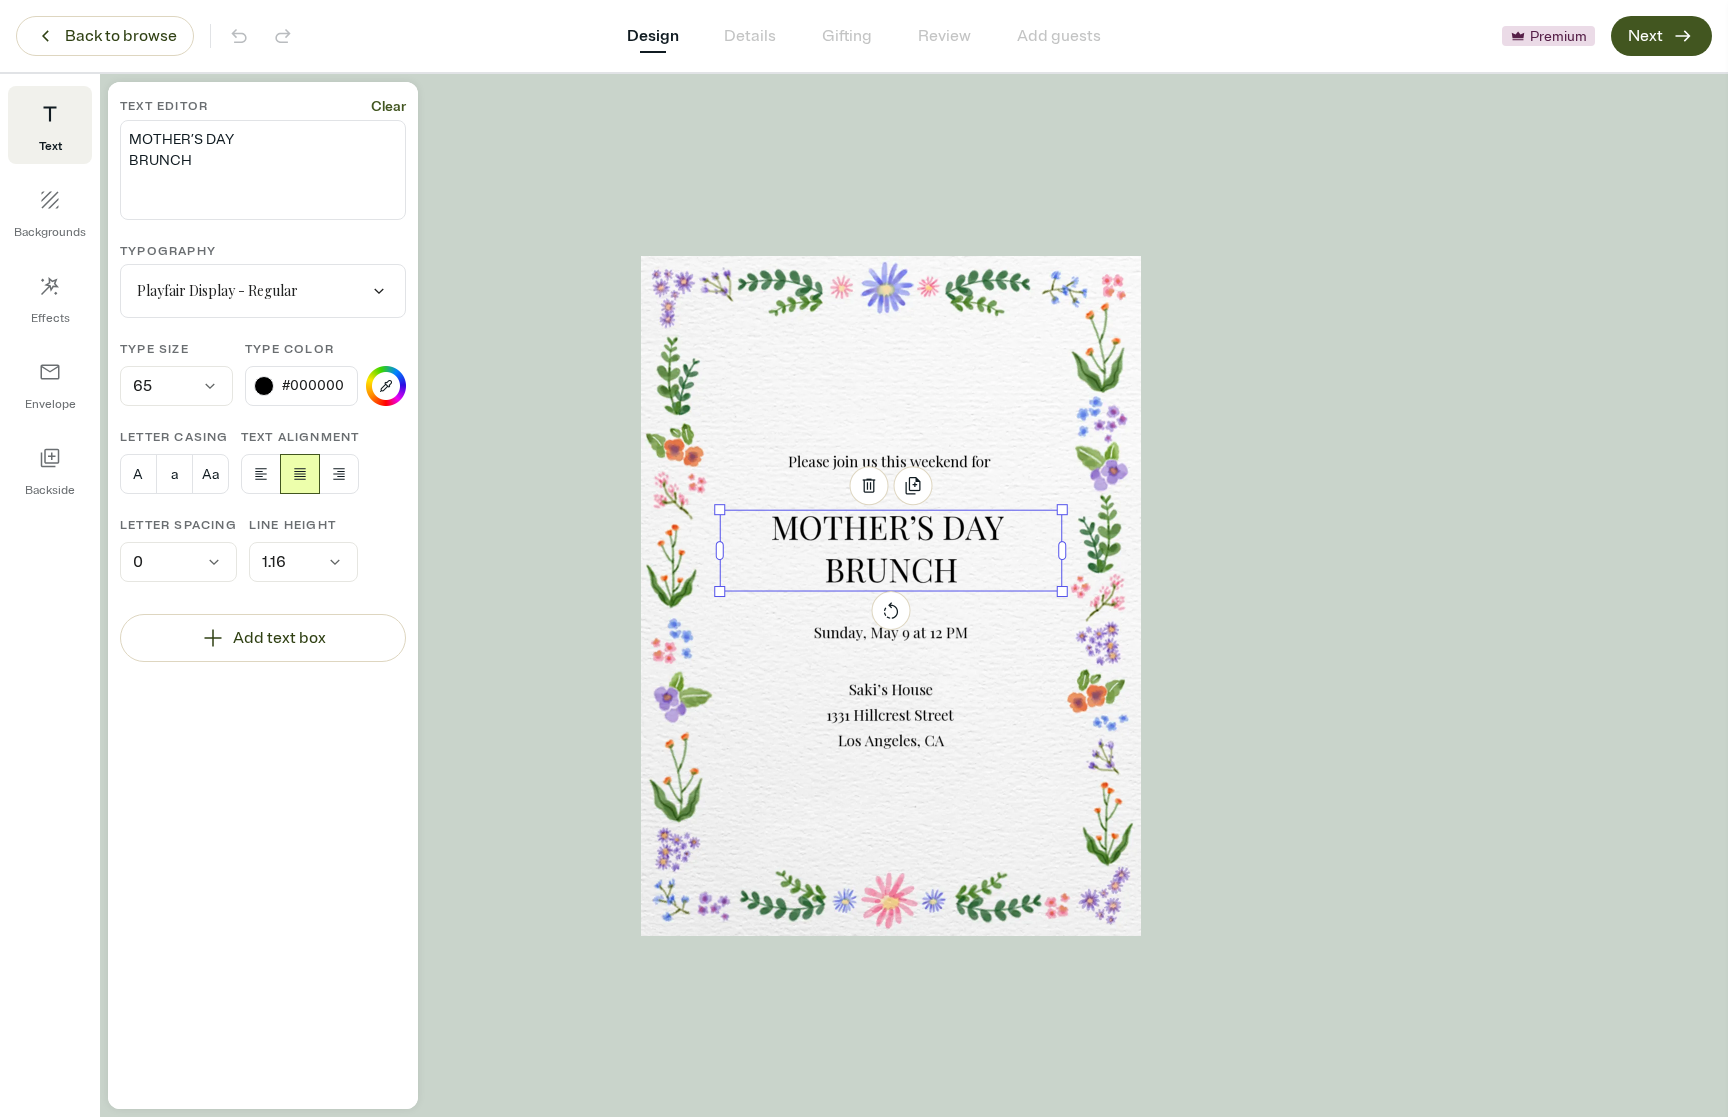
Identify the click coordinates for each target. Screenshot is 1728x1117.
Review (944, 36)
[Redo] (283, 36)
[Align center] (300, 474)
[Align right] (339, 474)
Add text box (279, 638)
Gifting (847, 36)
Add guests (1059, 36)
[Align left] (261, 474)
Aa (210, 474)
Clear (388, 106)
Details (750, 36)
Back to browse (121, 36)
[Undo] (239, 36)
